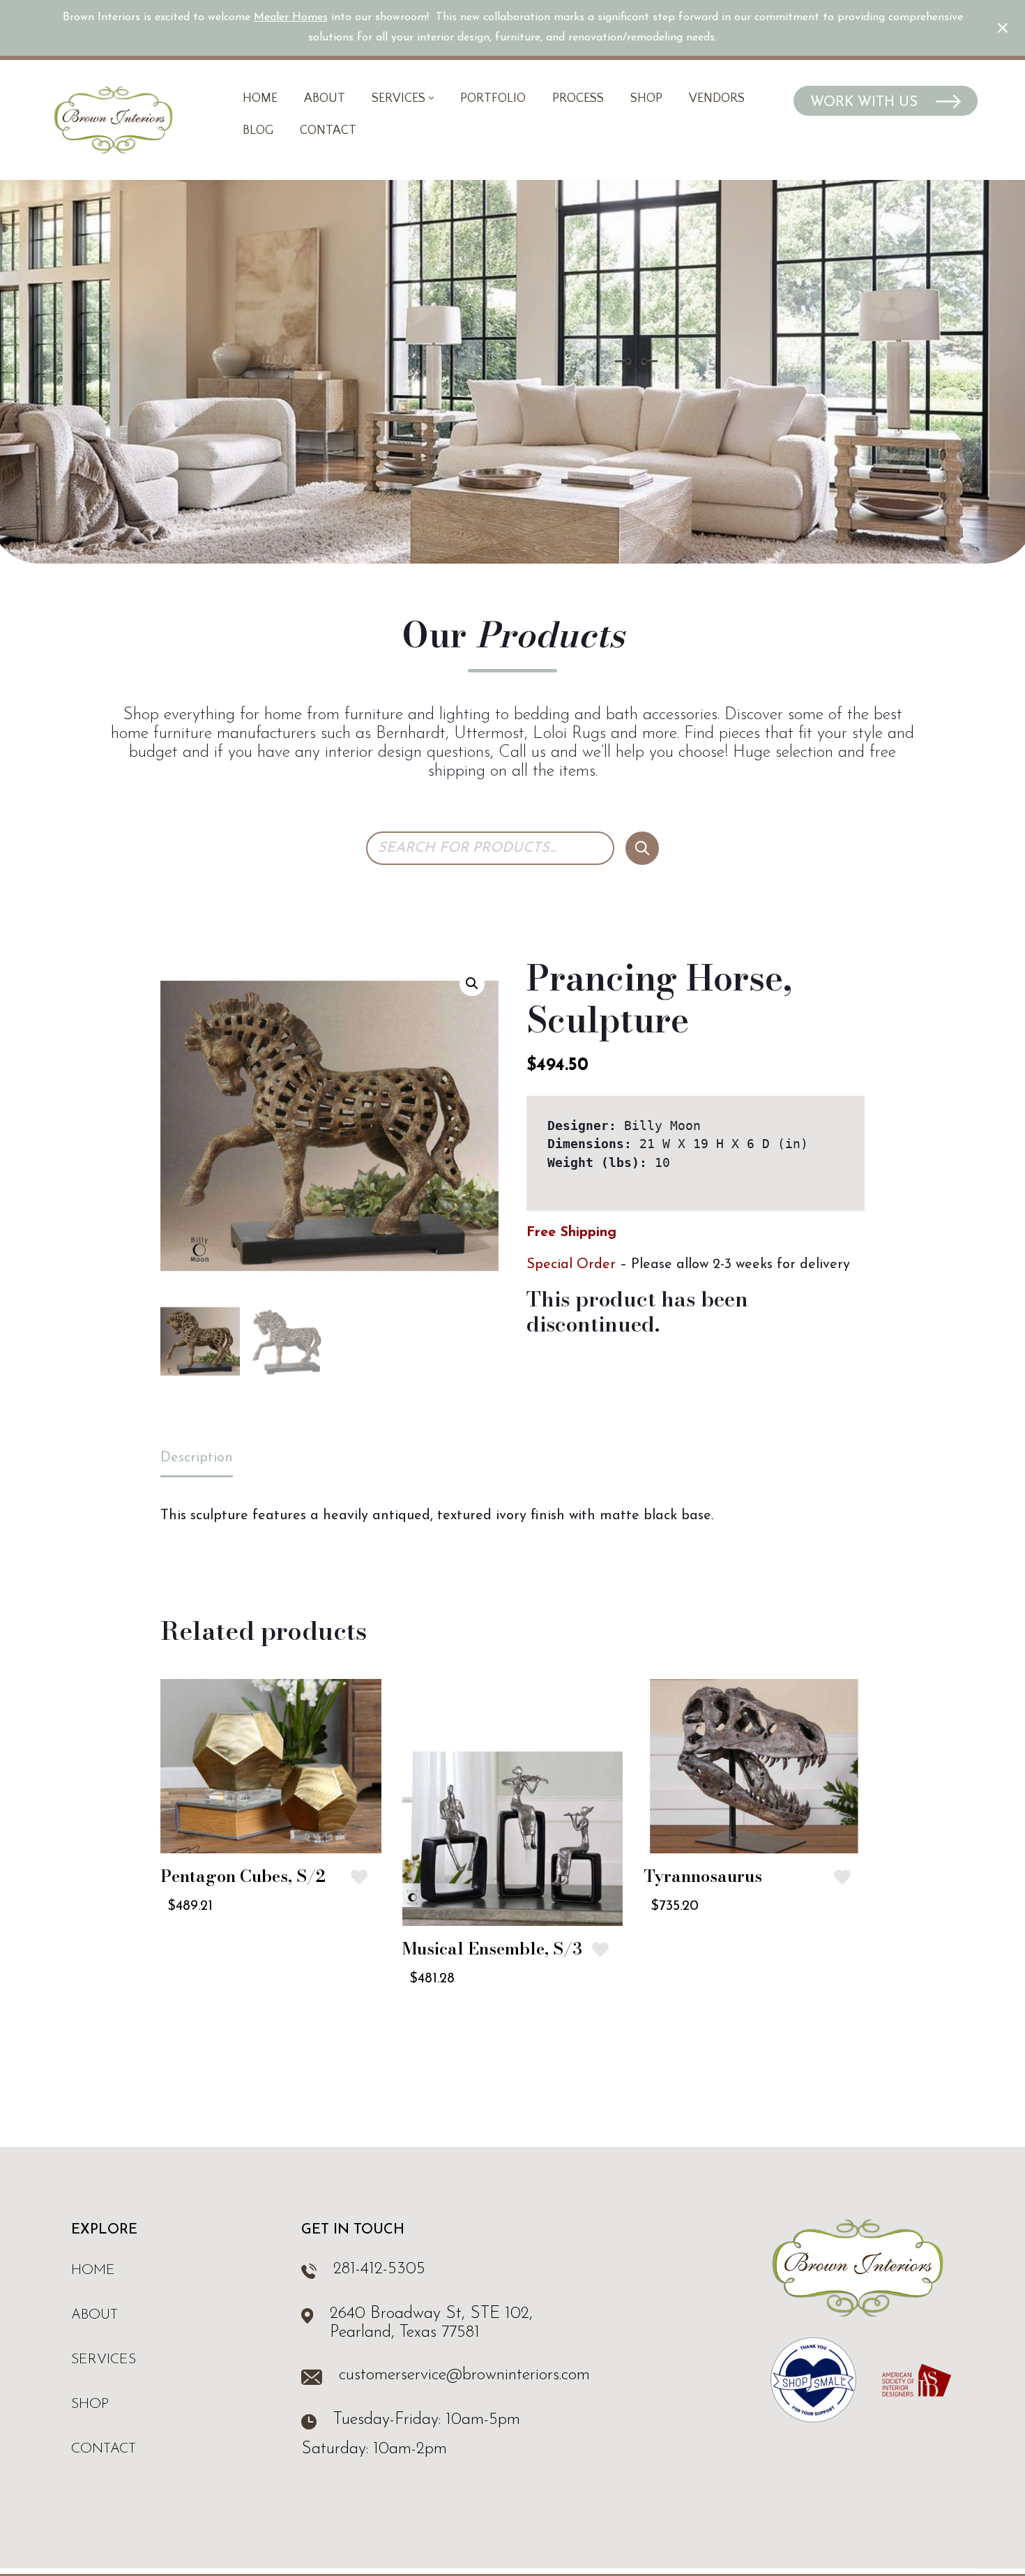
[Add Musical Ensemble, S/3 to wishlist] (600, 1950)
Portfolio (493, 98)
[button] (431, 98)
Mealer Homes (291, 17)
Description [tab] (197, 1458)
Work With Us (866, 103)
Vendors (717, 98)
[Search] (642, 848)
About (325, 98)
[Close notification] (1003, 28)
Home (260, 98)
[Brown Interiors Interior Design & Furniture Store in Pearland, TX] (113, 120)
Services (104, 2360)
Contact (328, 130)
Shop (646, 98)
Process (578, 98)
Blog (258, 130)
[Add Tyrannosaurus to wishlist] (842, 1877)
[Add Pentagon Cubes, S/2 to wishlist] (359, 1877)
